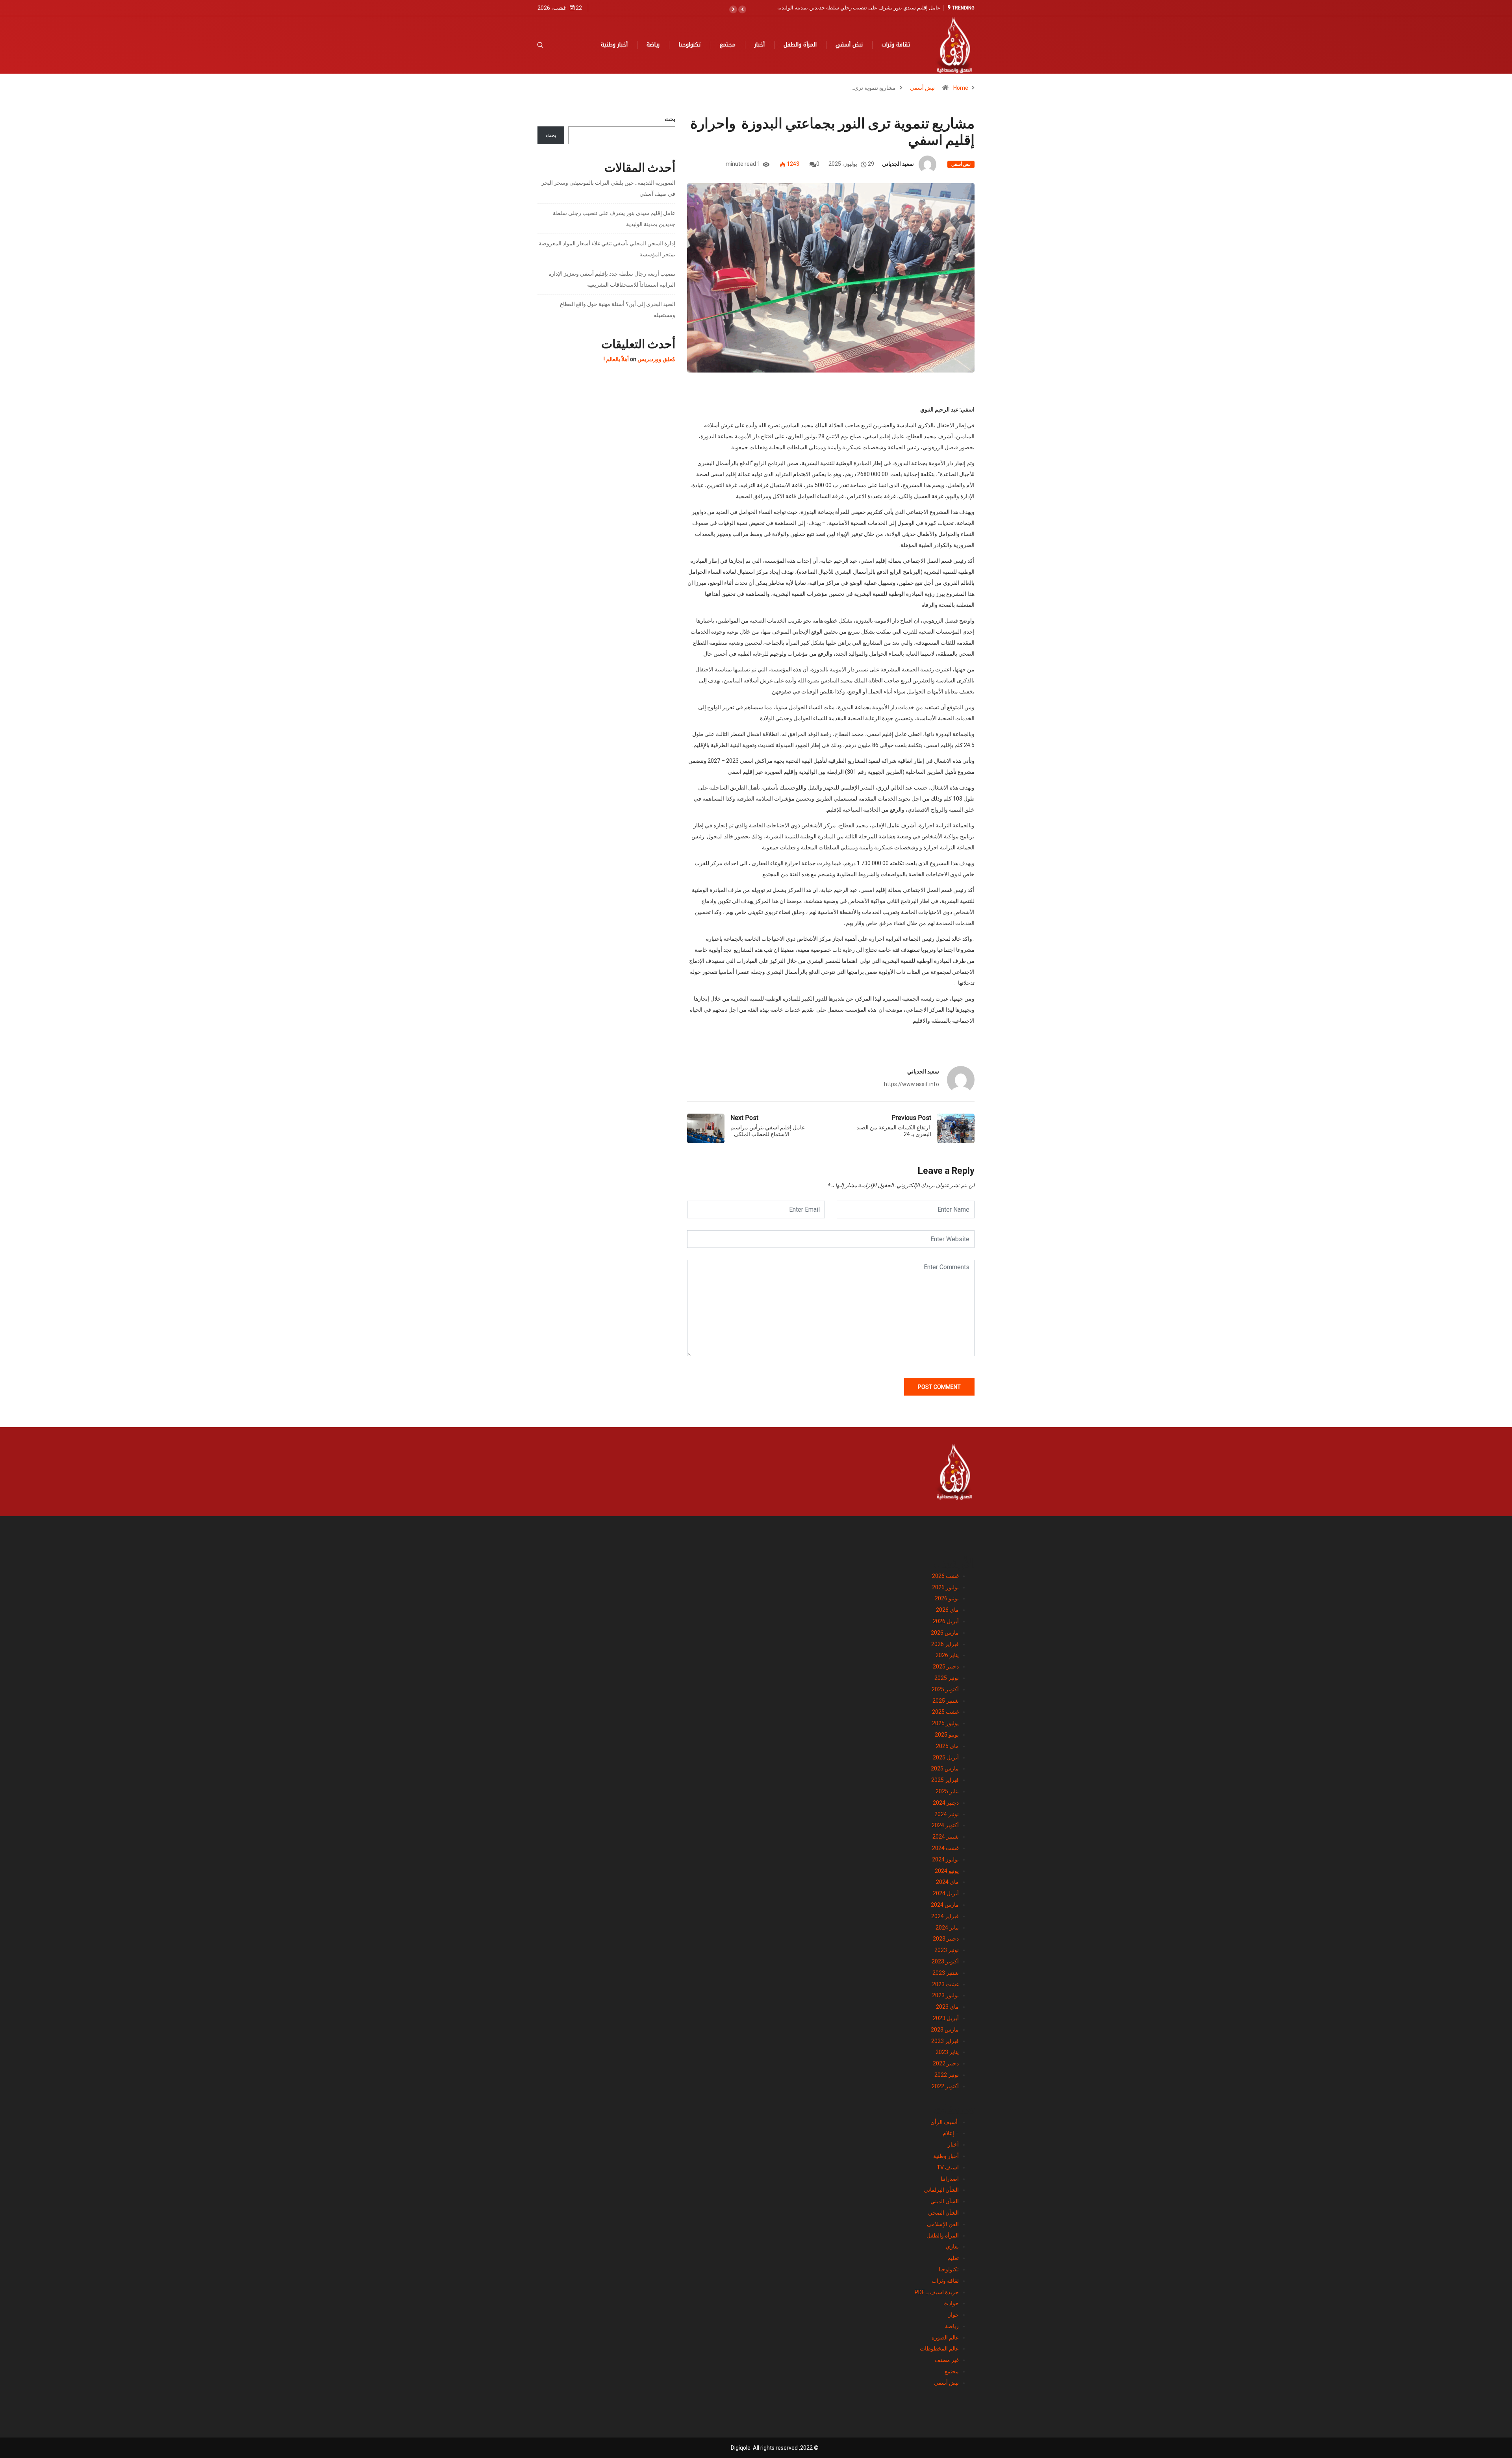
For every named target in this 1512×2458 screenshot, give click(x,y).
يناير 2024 (947, 1928)
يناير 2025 (947, 1791)
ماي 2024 (947, 1882)
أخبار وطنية (614, 45)
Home (961, 88)
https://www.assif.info (912, 1084)
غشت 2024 (945, 1848)
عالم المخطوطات (939, 2349)
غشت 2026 (945, 1576)
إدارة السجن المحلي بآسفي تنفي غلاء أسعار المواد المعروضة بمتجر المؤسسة (858, 8)
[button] (742, 9)
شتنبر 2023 (946, 1973)
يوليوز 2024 (945, 1859)
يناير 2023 (947, 2052)
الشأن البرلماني (941, 2190)
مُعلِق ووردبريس (656, 359)
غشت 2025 (945, 1712)
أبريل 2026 (946, 1621)
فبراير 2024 (945, 1916)
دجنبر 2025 (946, 1666)
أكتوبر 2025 (945, 1689)
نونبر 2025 (947, 1678)
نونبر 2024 (947, 1814)
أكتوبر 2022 (945, 2086)
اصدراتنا (950, 2179)
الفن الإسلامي (943, 2224)
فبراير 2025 (945, 1780)
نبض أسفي (849, 45)
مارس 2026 (945, 1633)
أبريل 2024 (946, 1893)
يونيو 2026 (947, 1598)
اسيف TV (948, 2167)
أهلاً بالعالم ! (616, 359)
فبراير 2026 (945, 1644)
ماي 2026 (947, 1610)
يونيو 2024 (947, 1871)
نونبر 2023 (947, 1950)
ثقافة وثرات (896, 45)
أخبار (760, 45)
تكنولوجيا (689, 45)
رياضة (653, 45)
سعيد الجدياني (898, 164)
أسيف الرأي (945, 2122)
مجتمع (727, 45)
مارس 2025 (945, 1768)
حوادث (951, 2303)
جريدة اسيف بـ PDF (937, 2292)
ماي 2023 (947, 2007)
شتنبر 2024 (946, 1837)
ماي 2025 (947, 1746)
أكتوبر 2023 (945, 1961)
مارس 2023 (945, 2030)
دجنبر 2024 (946, 1803)
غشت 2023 (945, 1984)
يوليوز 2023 (945, 1995)
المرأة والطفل (800, 45)
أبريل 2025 (946, 1757)
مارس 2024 (945, 1905)
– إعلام (951, 2133)
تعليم (953, 2258)
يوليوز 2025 (945, 1723)
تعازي (952, 2247)
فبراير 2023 (945, 2041)
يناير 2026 (947, 1655)
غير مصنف (947, 2360)
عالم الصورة (945, 2338)
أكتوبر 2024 (945, 1825)
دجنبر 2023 (946, 1939)
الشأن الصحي (943, 2213)
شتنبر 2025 (946, 1701)
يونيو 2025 (947, 1735)
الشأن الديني (945, 2201)
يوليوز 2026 (945, 1587)
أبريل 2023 (946, 2018)
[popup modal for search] (550, 45)
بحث (670, 119)
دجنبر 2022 (946, 2063)
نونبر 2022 (947, 2075)
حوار (953, 2315)
